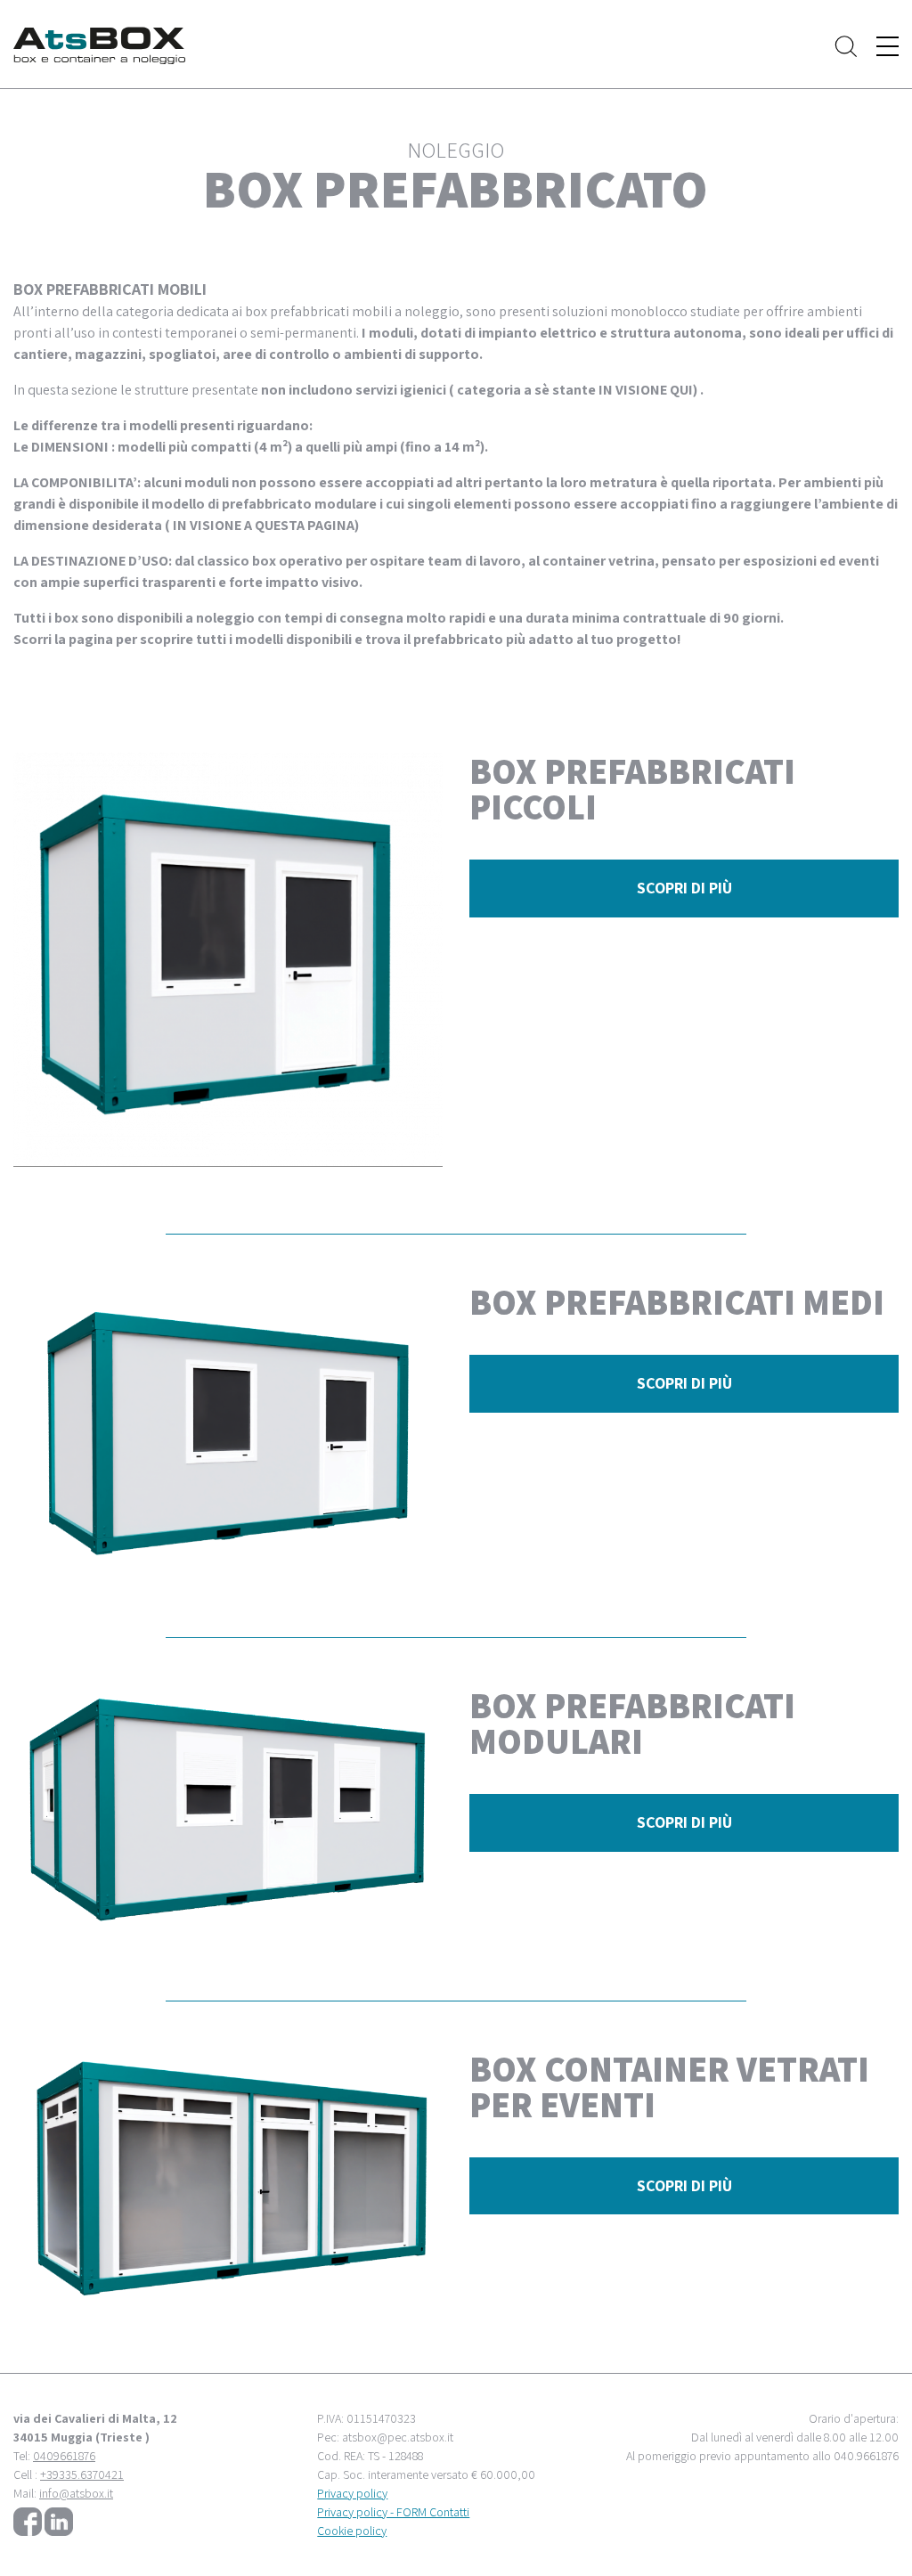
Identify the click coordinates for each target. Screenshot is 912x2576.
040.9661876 (866, 2456)
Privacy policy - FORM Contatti (393, 2512)
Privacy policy (352, 2493)
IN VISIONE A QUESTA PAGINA (264, 525)
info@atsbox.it (76, 2493)
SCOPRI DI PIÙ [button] (684, 888)
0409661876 (64, 2456)
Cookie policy (352, 2531)
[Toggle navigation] (888, 46)
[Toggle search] (846, 46)
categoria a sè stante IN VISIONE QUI (575, 390)
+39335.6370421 (82, 2474)
